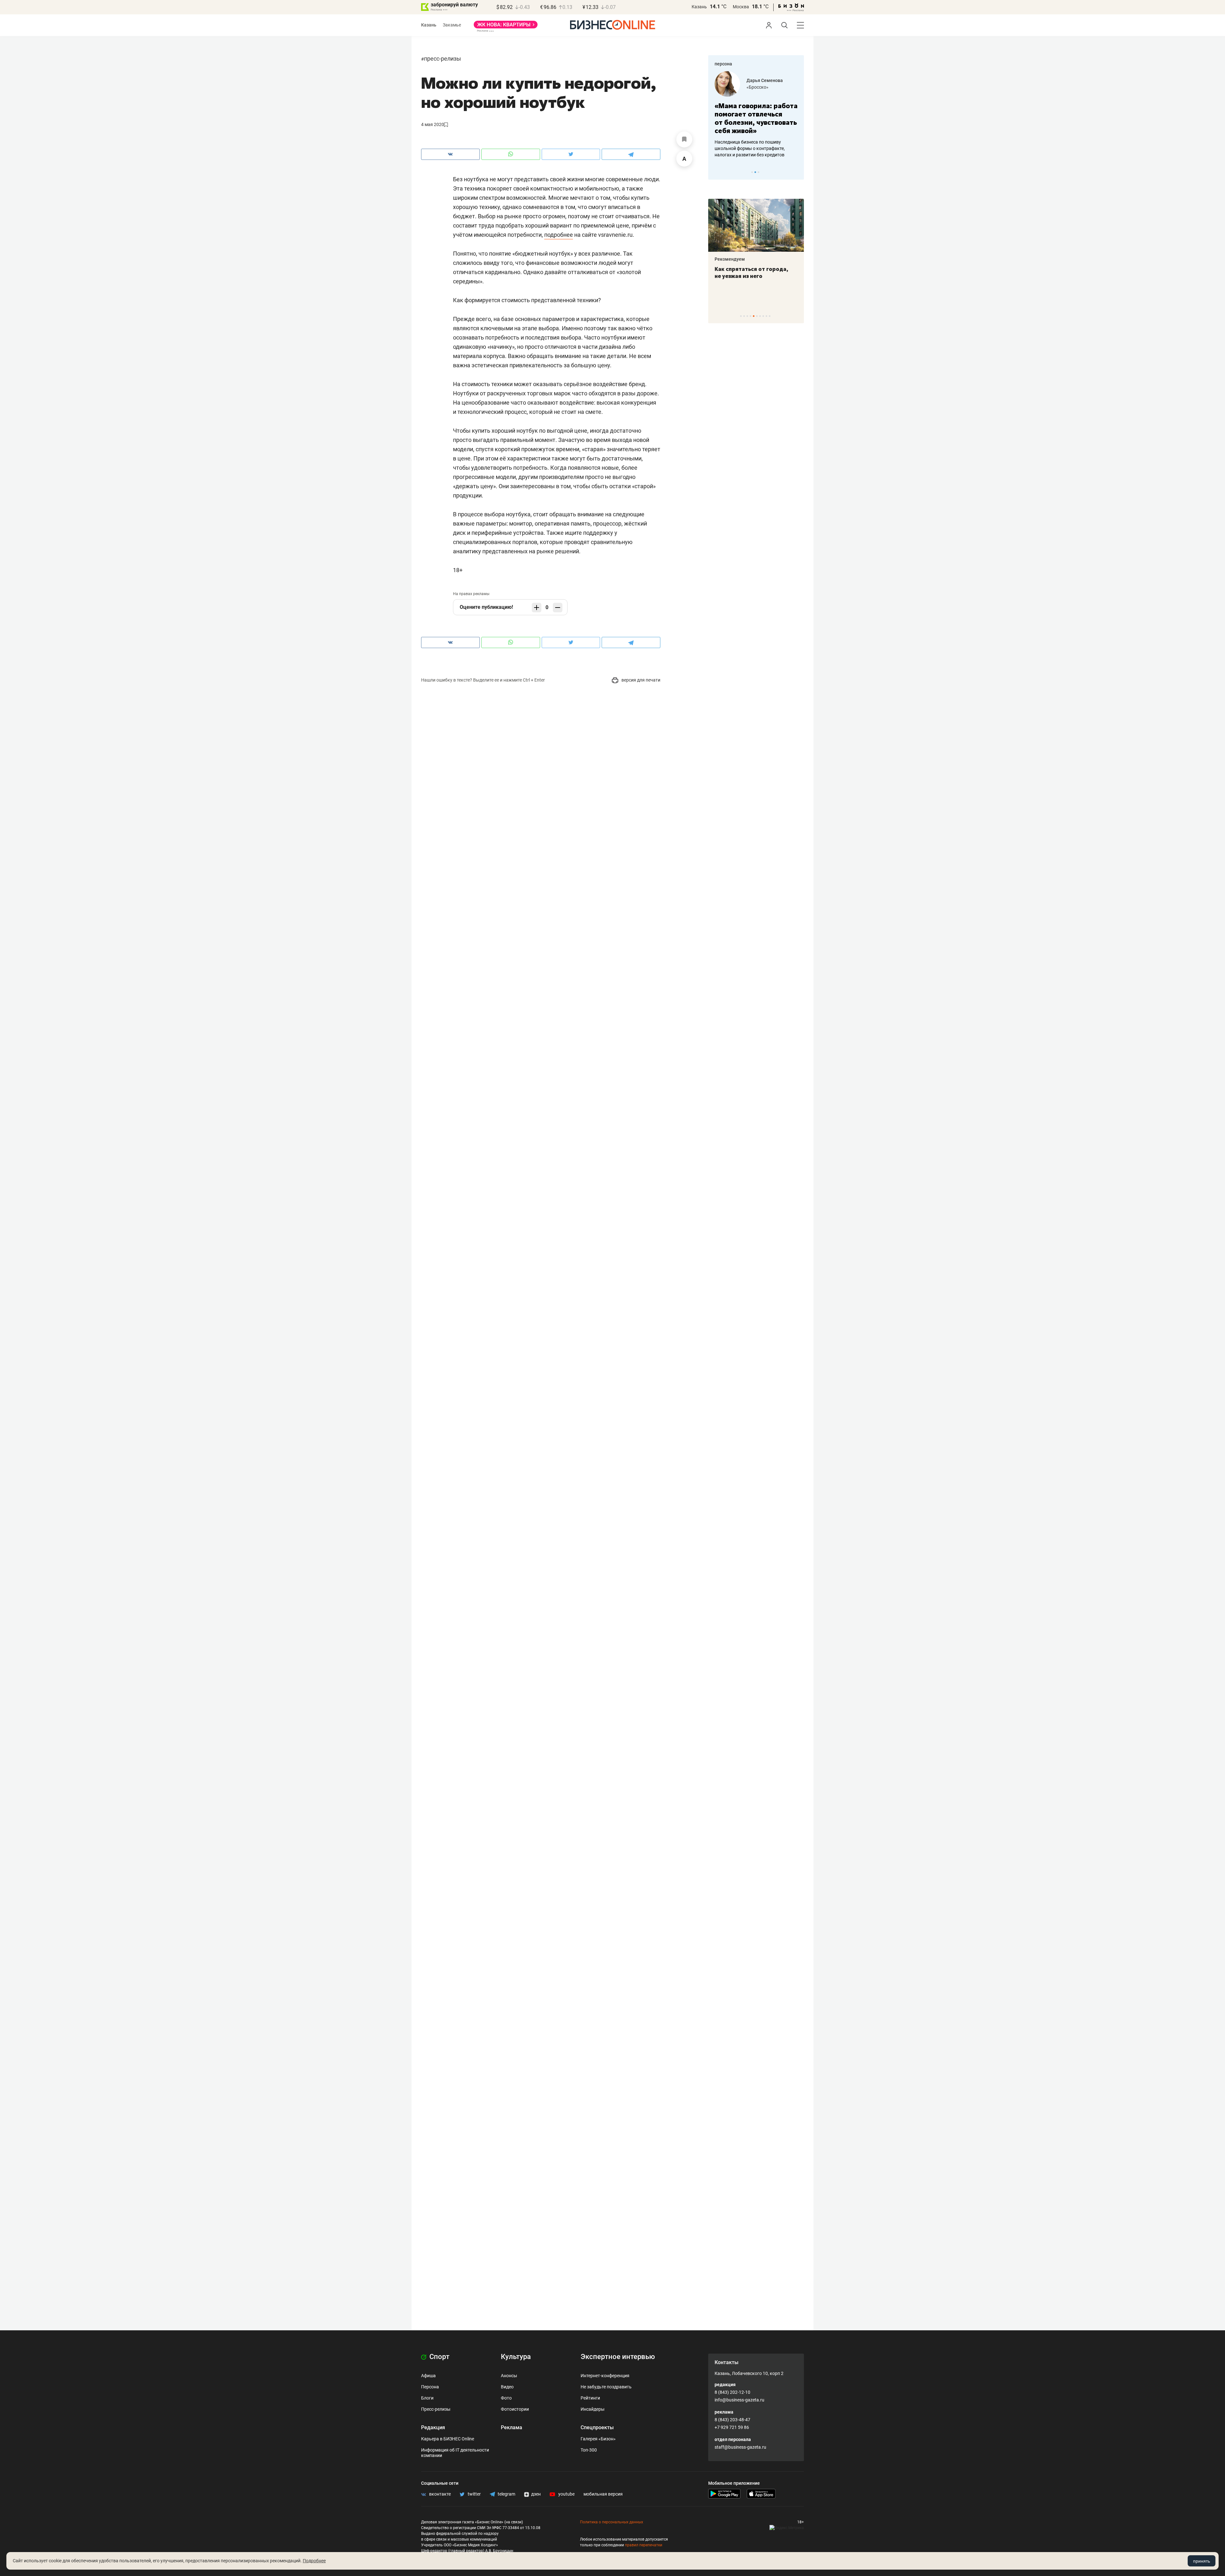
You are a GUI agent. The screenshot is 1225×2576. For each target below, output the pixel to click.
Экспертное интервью (618, 2357)
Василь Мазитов (764, 80)
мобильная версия (603, 2494)
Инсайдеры (593, 2409)
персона (723, 64)
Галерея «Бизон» (598, 2439)
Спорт (439, 2357)
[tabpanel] (756, 115)
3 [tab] (758, 172)
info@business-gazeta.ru (739, 2400)
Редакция (433, 2427)
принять (1202, 2561)
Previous (717, 172)
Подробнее (314, 2561)
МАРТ (753, 87)
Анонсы (509, 2376)
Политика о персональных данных (612, 2522)
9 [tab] (766, 316)
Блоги (427, 2398)
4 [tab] (750, 316)
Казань (699, 7)
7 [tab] (760, 316)
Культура (516, 2357)
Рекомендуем (730, 259)
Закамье (452, 25)
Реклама (512, 2427)
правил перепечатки (644, 2545)
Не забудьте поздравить (606, 2387)
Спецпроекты (597, 2427)
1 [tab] (752, 172)
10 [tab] (770, 316)
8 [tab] (763, 316)
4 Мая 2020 (433, 124)
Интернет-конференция (605, 2376)
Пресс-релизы (442, 59)
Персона (430, 2387)
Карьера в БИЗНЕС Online (448, 2439)
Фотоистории (515, 2409)
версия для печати (640, 680)
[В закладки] (684, 139)
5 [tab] (754, 316)
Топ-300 (589, 2450)
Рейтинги (590, 2398)
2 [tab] (755, 172)
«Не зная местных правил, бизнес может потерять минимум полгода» (752, 118)
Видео (507, 2387)
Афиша (428, 2376)
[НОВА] (506, 27)
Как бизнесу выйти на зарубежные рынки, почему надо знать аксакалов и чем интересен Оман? (756, 148)
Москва (741, 7)
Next (797, 172)
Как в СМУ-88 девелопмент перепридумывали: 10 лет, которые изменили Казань (752, 276)
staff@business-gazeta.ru (740, 2447)
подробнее (559, 235)
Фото (506, 2398)
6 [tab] (757, 316)
